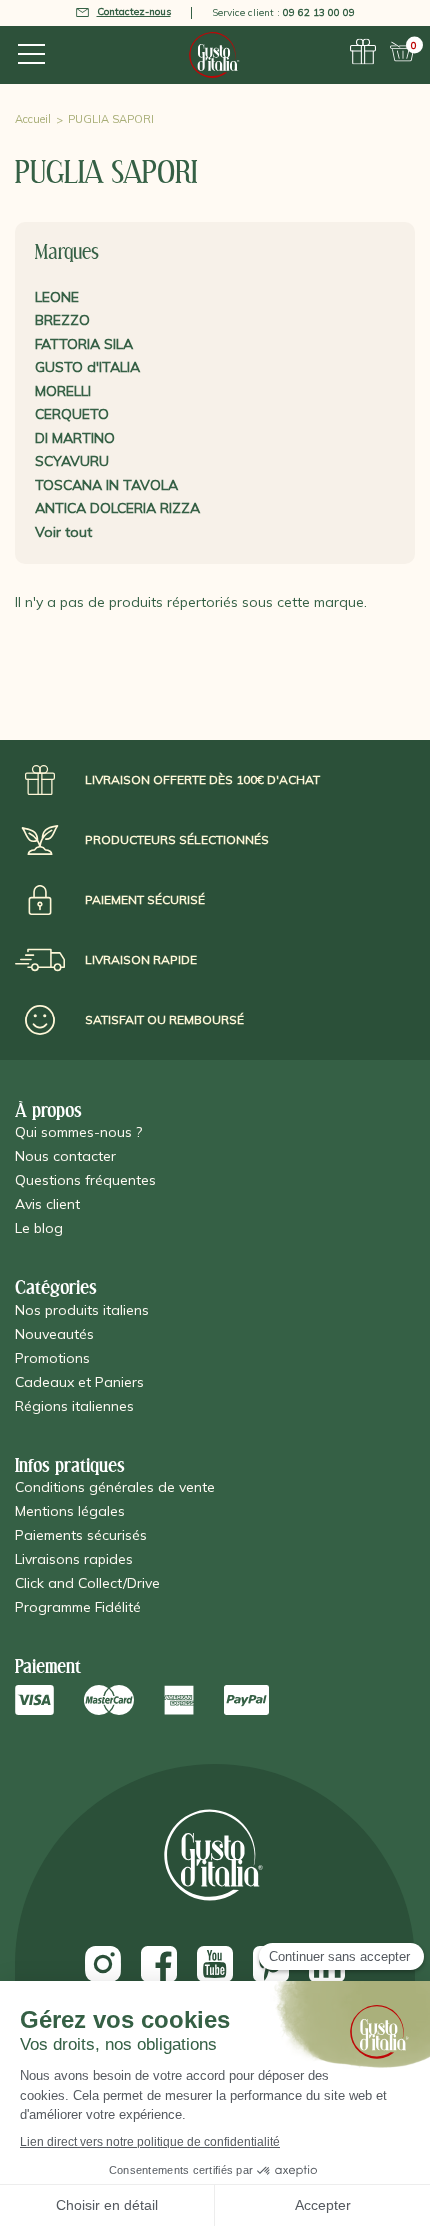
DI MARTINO (75, 438)
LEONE (57, 297)
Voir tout (63, 532)
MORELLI (63, 391)
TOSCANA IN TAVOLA (106, 485)
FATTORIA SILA (84, 344)
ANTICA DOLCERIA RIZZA (117, 508)
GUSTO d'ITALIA (87, 367)
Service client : (283, 12)
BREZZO (62, 320)
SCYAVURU (72, 461)
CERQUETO (72, 414)
